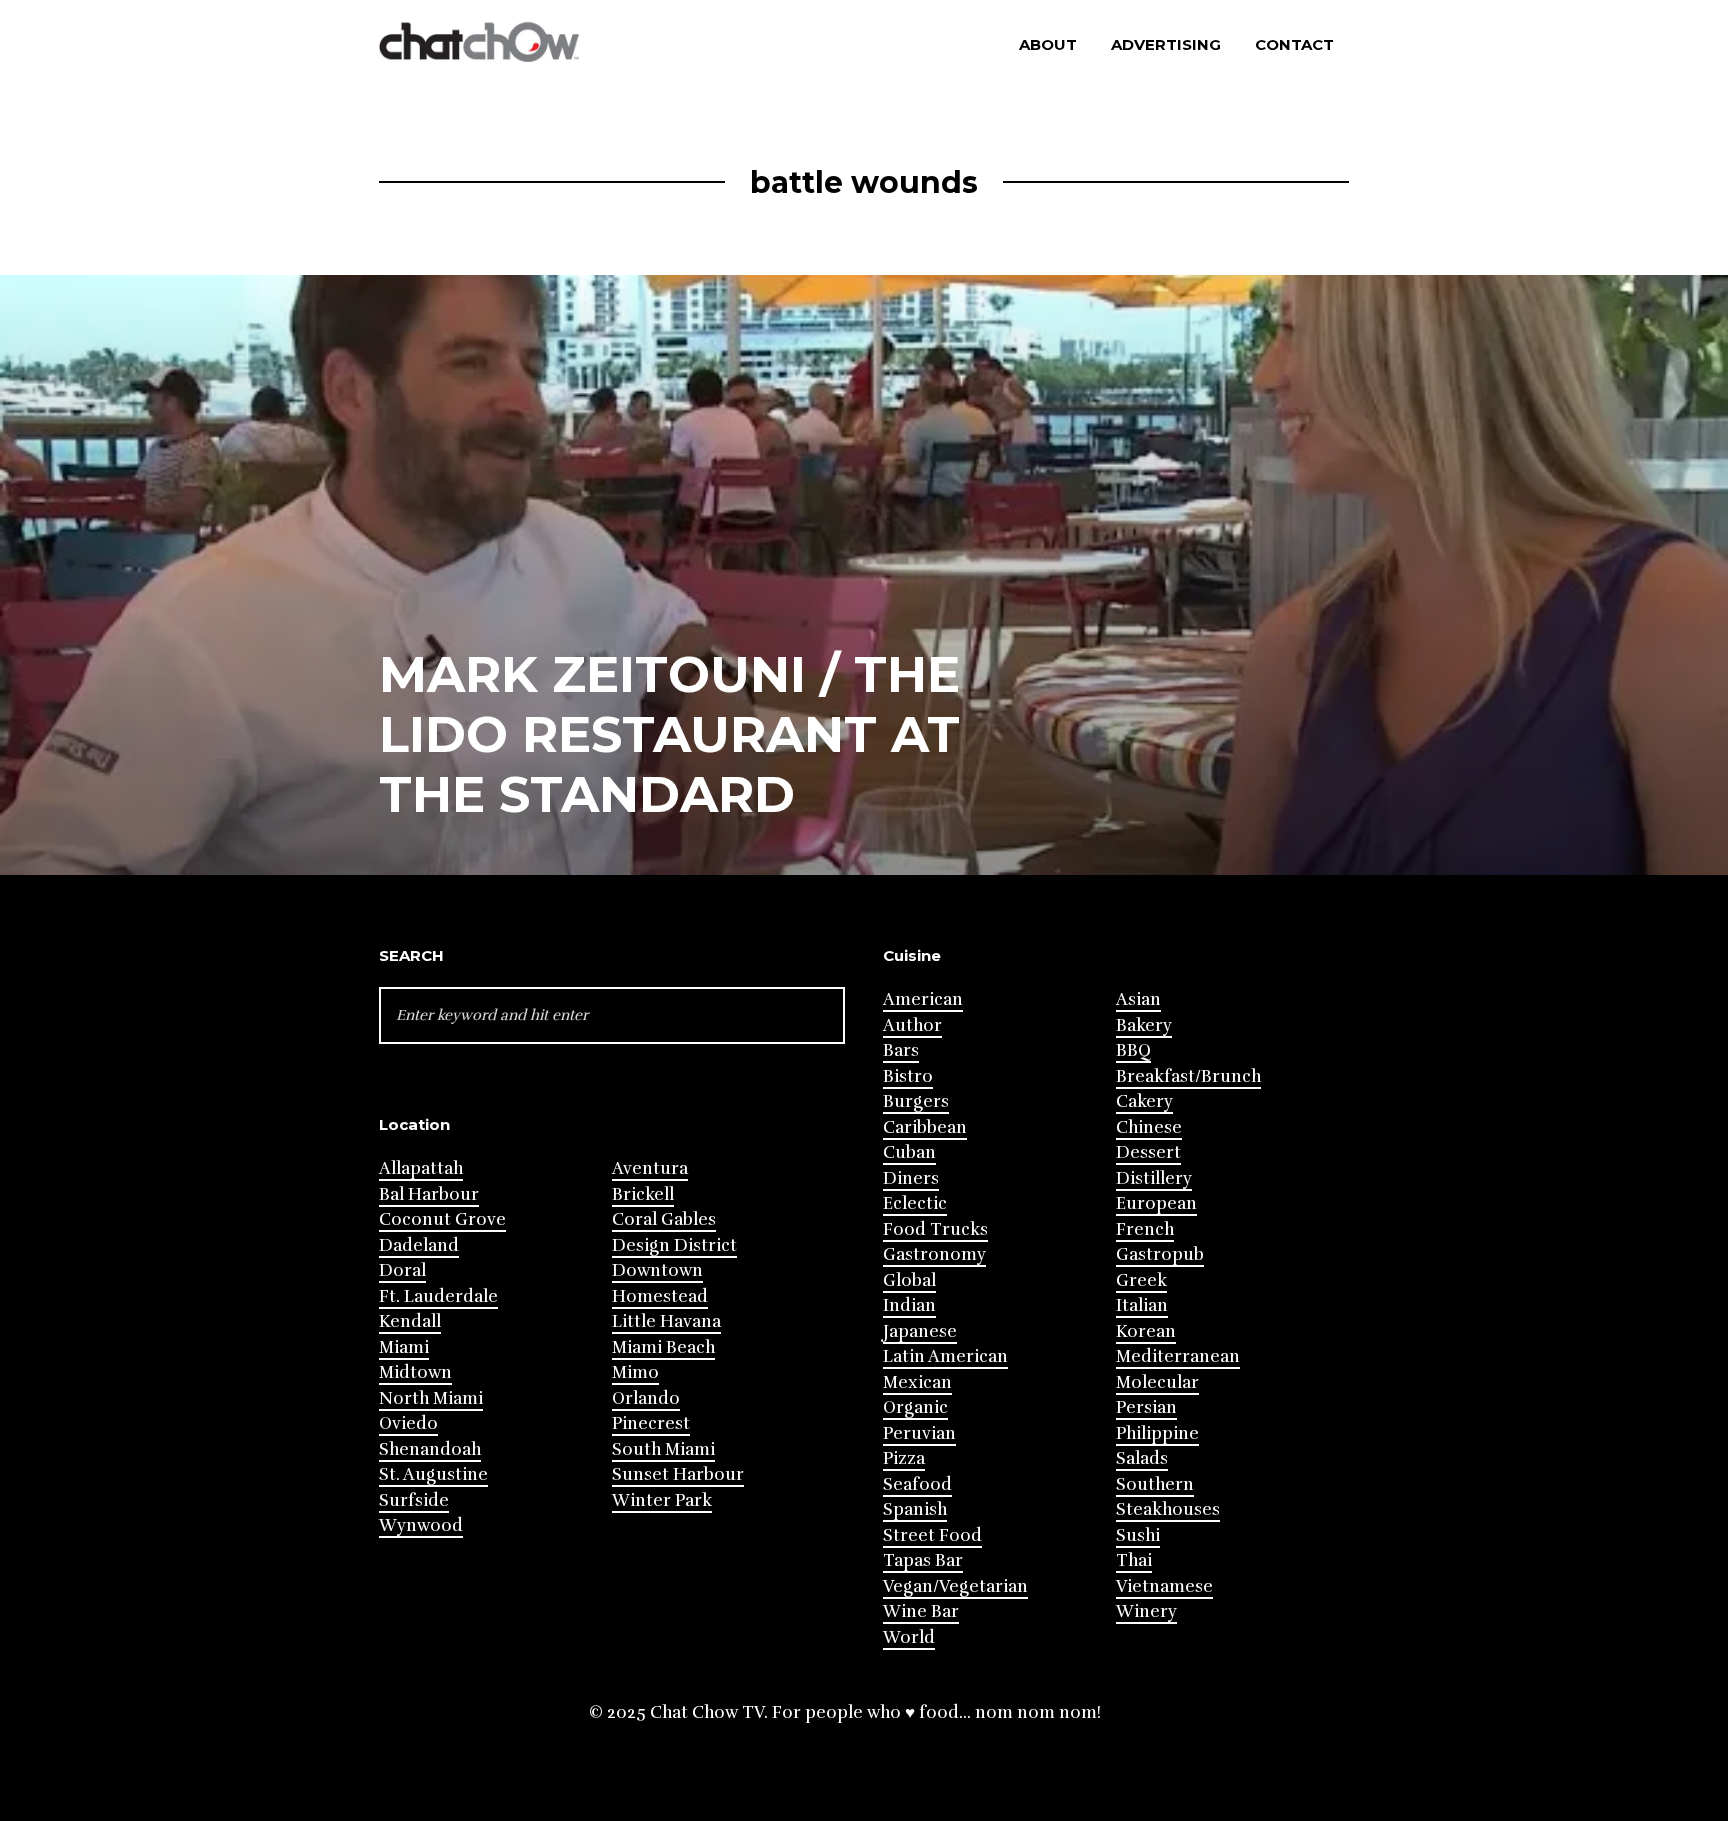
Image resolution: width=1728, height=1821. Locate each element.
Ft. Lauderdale (438, 1296)
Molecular (1157, 1382)
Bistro (908, 1076)
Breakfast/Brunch (1188, 1076)
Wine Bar (921, 1611)
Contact (1294, 44)
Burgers (916, 1101)
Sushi (1138, 1535)
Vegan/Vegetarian (955, 1586)
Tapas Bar (923, 1560)
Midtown (415, 1372)
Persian (1146, 1407)
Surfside (414, 1500)
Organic (915, 1407)
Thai (1134, 1560)
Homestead (660, 1296)
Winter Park (662, 1500)
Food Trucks (935, 1229)
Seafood (917, 1484)
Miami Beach (663, 1347)
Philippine (1157, 1433)
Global (909, 1280)
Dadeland (419, 1245)
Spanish (915, 1509)
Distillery (1154, 1178)
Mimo (635, 1372)
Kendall (410, 1321)
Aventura (650, 1168)
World (909, 1637)
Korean (1146, 1331)
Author (912, 1025)
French (1145, 1229)
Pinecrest (651, 1423)
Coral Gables (664, 1219)
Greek (1141, 1280)
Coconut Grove (442, 1219)
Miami (404, 1347)
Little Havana (666, 1321)
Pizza (904, 1458)
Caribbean (925, 1127)
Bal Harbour (429, 1194)
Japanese (920, 1331)
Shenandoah (430, 1449)
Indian (909, 1305)
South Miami (663, 1449)
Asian (1138, 999)
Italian (1142, 1305)
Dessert (1148, 1152)
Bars (901, 1050)
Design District (674, 1245)
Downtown (657, 1270)
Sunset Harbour (678, 1474)
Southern (1155, 1484)
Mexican (917, 1382)
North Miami (431, 1398)
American (923, 999)
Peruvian (919, 1433)
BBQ (1133, 1050)
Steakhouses (1168, 1509)
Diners (911, 1178)
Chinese (1149, 1127)
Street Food (932, 1535)
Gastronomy (934, 1254)
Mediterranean (1178, 1356)
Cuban (909, 1152)
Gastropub (1160, 1254)
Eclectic (915, 1203)
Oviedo (408, 1423)
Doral (402, 1270)
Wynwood (421, 1525)
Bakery (1144, 1025)
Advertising (1166, 44)
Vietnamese (1164, 1586)
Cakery (1144, 1101)
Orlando (646, 1398)
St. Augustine (433, 1474)
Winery (1146, 1611)
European (1156, 1203)
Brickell (643, 1194)
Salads (1142, 1458)
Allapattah (421, 1168)
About (1048, 44)
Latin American (945, 1356)
